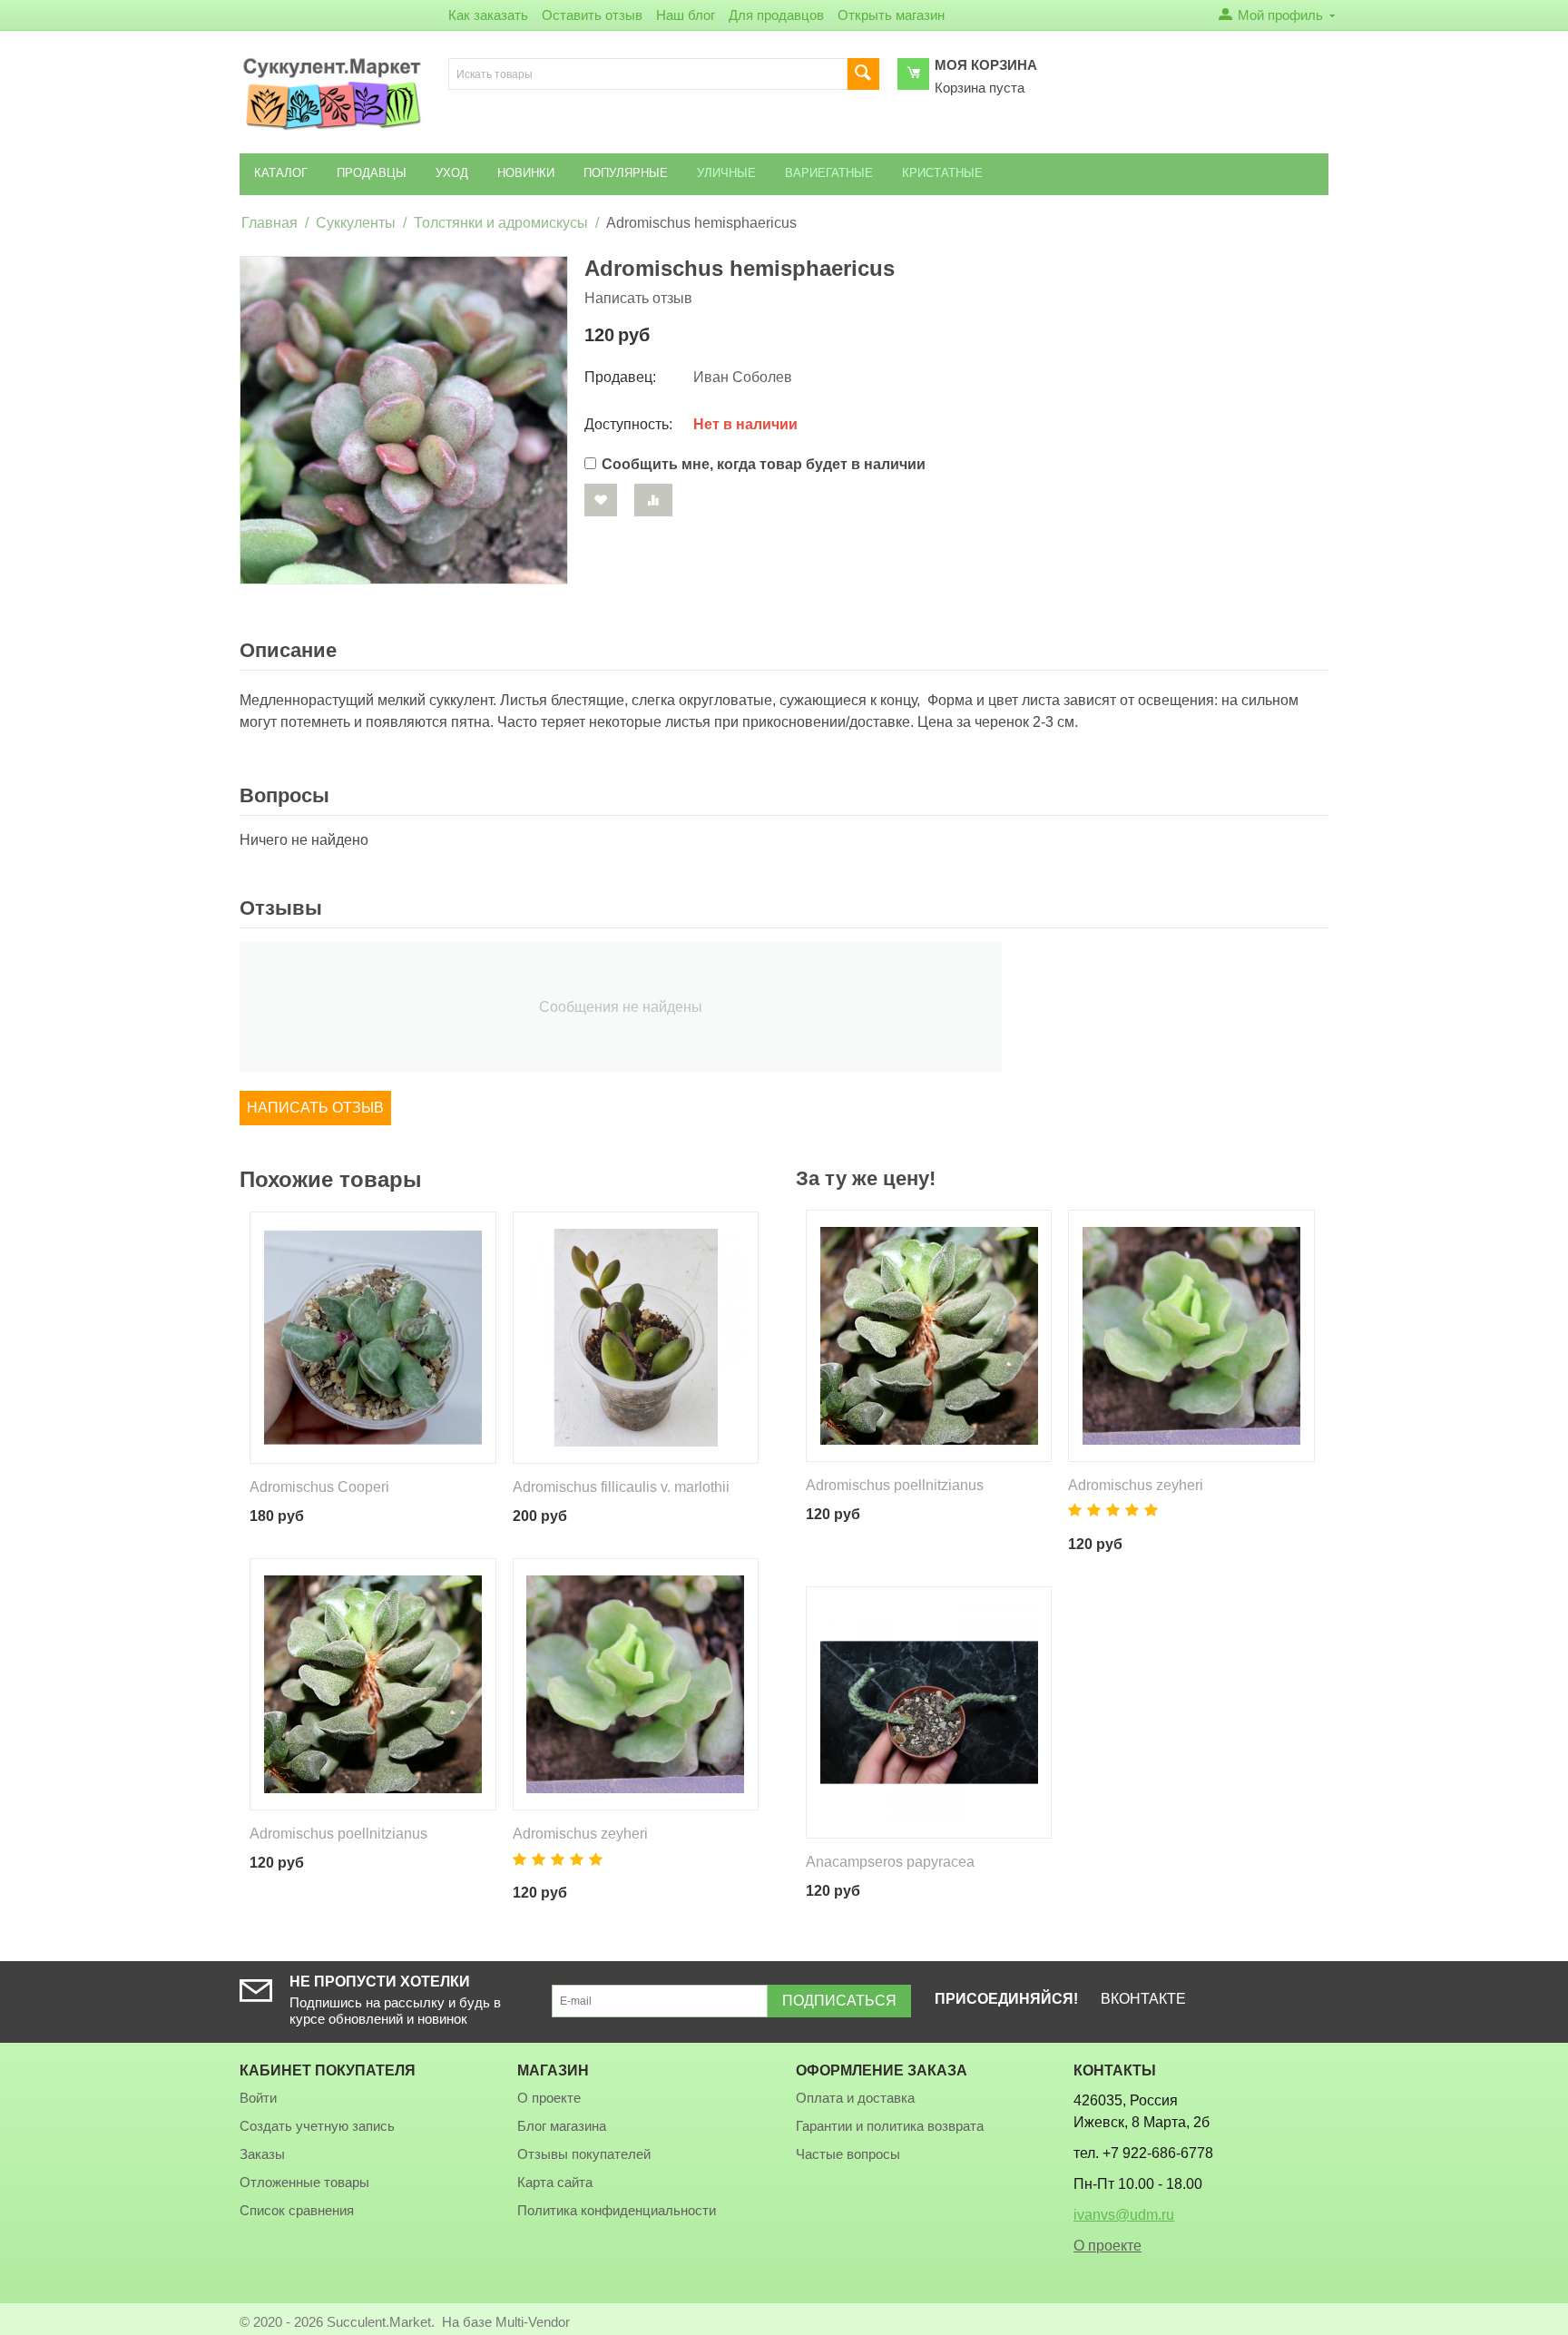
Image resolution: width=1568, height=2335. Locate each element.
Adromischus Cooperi (319, 1487)
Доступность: (628, 424)
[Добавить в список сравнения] (653, 500)
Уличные (726, 173)
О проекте (549, 2098)
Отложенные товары (304, 2182)
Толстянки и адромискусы (501, 223)
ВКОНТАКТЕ (1143, 1999)
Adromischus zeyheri (580, 1834)
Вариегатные (829, 173)
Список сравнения (297, 2210)
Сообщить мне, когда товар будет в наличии (764, 464)
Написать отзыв (638, 298)
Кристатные (942, 173)
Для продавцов (776, 15)
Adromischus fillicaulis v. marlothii (621, 1487)
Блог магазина (562, 2126)
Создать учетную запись (317, 2126)
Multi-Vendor (533, 2322)
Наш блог (686, 15)
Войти (258, 2098)
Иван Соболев (743, 377)
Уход (452, 173)
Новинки (526, 173)
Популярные (626, 173)
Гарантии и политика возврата (890, 2126)
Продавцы (372, 173)
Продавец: (620, 377)
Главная (269, 223)
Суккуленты (356, 223)
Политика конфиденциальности (617, 2210)
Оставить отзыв (592, 15)
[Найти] (863, 74)
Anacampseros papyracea (890, 1862)
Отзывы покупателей (584, 2154)
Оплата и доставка (855, 2098)
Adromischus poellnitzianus (338, 1834)
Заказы (262, 2154)
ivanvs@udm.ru (1124, 2215)
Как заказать (488, 15)
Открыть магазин (891, 15)
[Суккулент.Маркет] (332, 93)
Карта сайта (555, 2182)
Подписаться (839, 2001)
